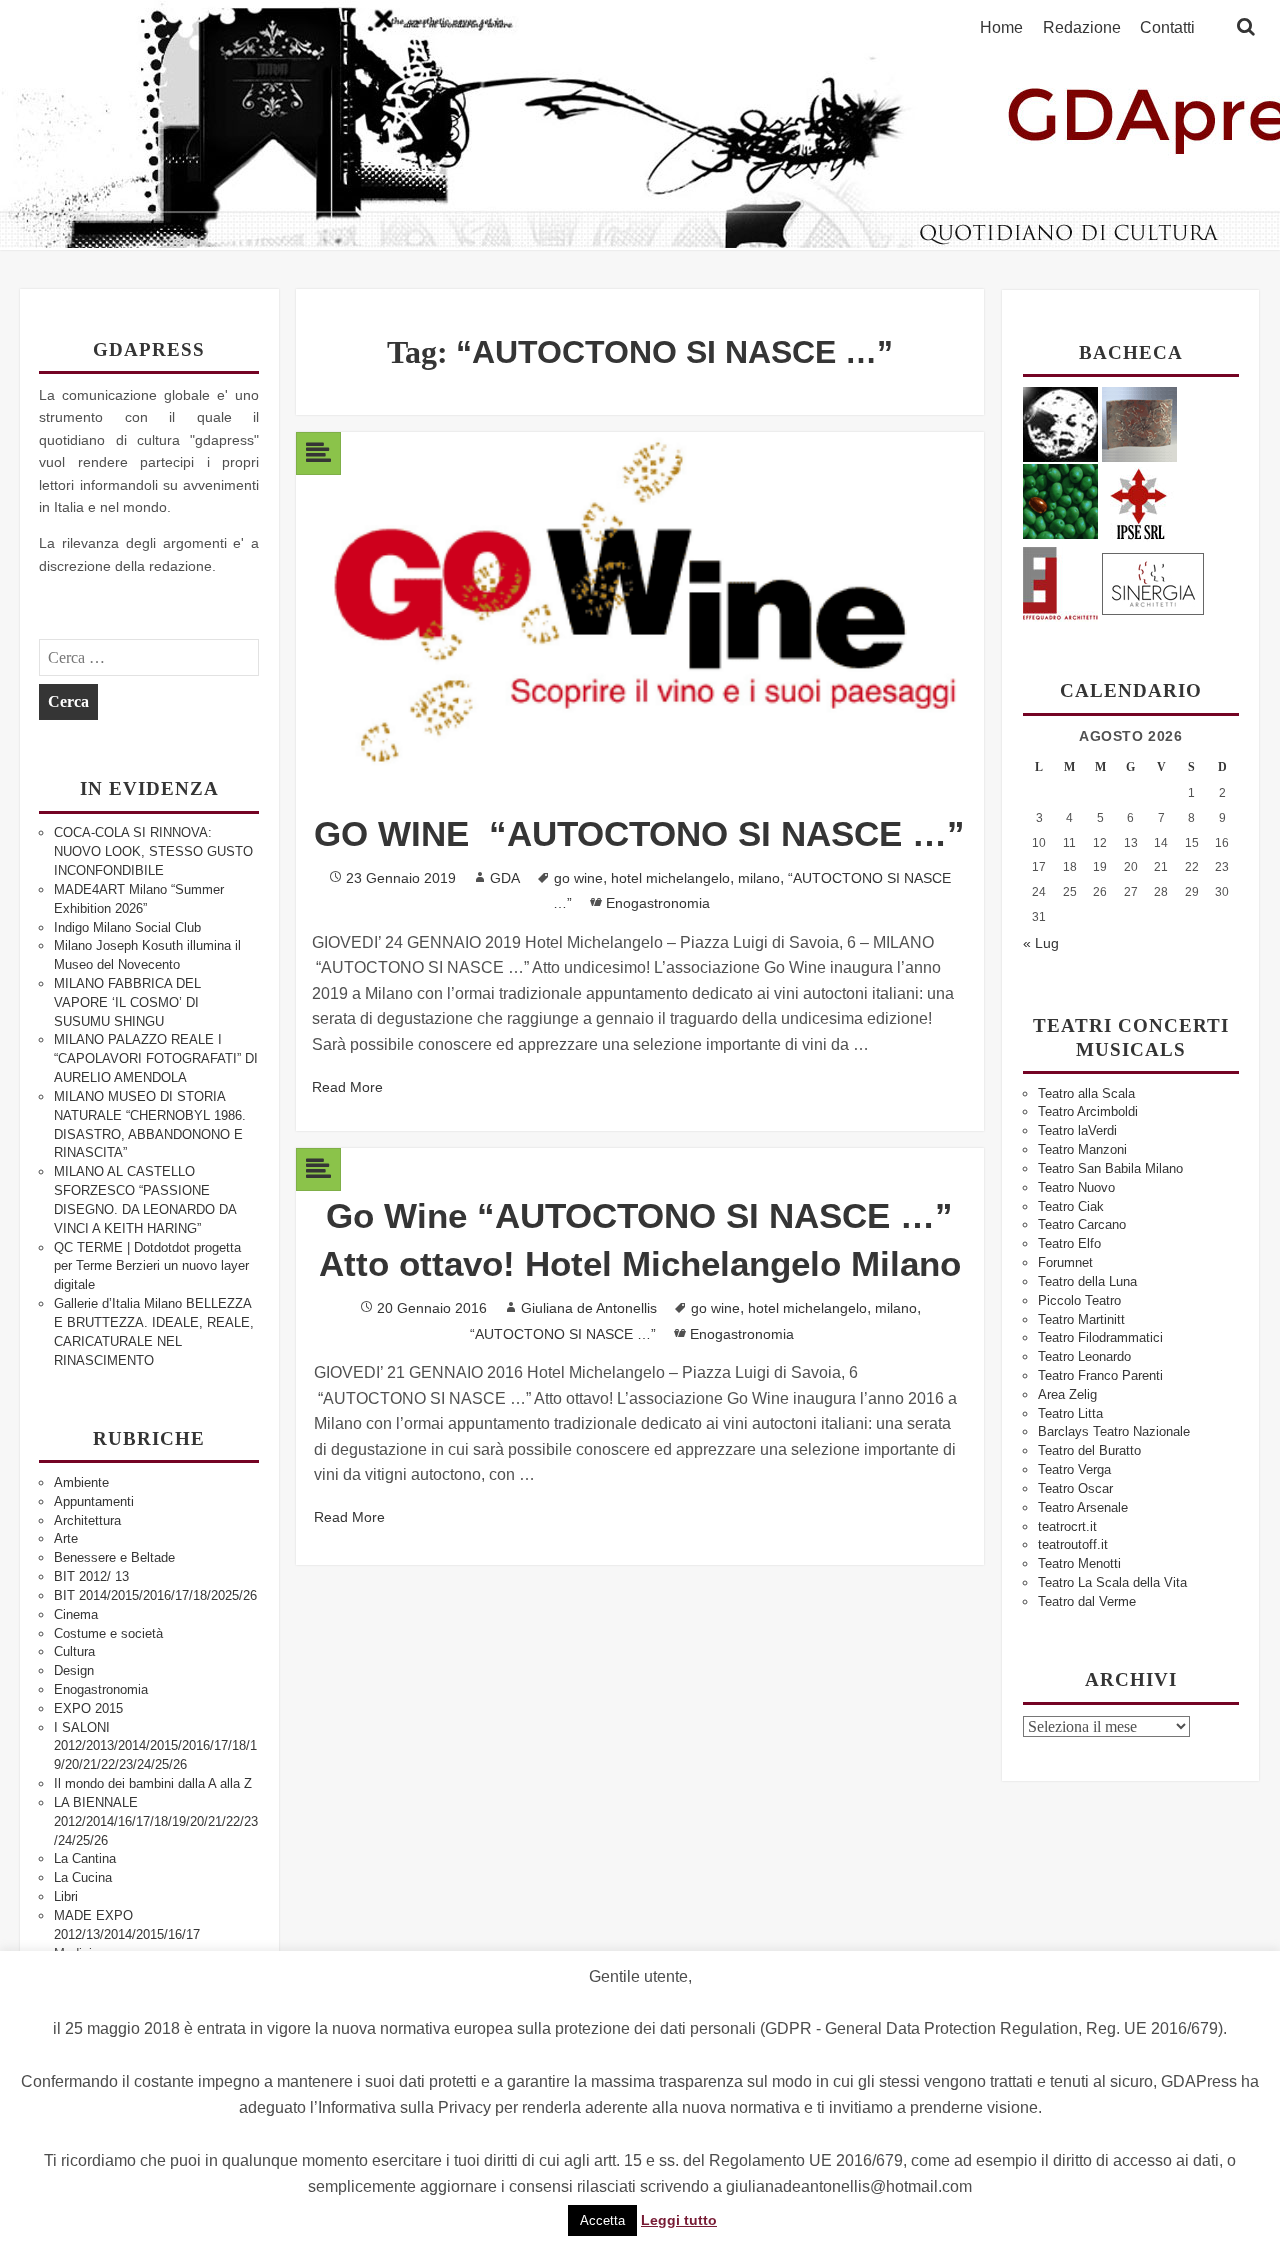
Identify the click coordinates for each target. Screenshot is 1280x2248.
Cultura (74, 1651)
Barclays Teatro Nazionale (1114, 1431)
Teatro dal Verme (1087, 1601)
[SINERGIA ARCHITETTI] (1153, 580)
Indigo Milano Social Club (127, 927)
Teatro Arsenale (1083, 1507)
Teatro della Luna (1087, 1281)
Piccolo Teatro (1079, 1300)
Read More (347, 1087)
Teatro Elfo (1069, 1243)
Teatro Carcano (1082, 1224)
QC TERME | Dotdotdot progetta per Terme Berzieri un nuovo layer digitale (151, 1266)
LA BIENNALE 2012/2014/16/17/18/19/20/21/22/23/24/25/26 (156, 1821)
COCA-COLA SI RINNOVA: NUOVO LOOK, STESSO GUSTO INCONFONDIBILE (153, 851)
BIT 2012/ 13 (91, 1576)
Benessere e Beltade (114, 1557)
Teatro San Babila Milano (1110, 1168)
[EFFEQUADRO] (1060, 580)
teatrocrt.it (1067, 1526)
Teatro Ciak (1071, 1206)
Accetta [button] (602, 2220)
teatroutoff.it (1073, 1544)
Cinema (76, 1614)
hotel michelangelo (670, 878)
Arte (66, 1538)
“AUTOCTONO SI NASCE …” (563, 1334)
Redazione (1082, 28)
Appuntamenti (94, 1501)
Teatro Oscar (1075, 1488)
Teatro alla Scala (1086, 1093)
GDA (505, 878)
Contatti (1167, 28)
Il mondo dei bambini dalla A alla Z (153, 1783)
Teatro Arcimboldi (1088, 1111)
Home (1001, 28)
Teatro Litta (1070, 1413)
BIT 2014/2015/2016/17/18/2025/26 (155, 1595)
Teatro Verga (1074, 1469)
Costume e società (108, 1633)
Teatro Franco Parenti (1100, 1375)
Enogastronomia (101, 1689)
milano (759, 878)
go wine (578, 878)
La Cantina (85, 1858)
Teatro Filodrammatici (1100, 1337)
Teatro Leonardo (1084, 1356)
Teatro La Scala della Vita (1112, 1582)
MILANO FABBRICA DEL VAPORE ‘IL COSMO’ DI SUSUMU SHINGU (127, 1002)
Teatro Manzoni (1082, 1149)
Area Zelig (1067, 1394)
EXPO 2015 (88, 1708)
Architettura (87, 1520)
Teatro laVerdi (1077, 1130)
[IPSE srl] (1139, 500)
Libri (66, 1896)
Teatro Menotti (1079, 1563)
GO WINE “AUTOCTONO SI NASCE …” (639, 833)
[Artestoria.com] (1139, 423)
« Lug (1041, 943)
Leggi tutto (679, 2220)
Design (74, 1670)
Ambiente (81, 1482)
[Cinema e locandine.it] (1060, 423)
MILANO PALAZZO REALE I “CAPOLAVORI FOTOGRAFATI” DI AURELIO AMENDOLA (156, 1058)
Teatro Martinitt (1081, 1319)
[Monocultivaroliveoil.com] (1060, 500)
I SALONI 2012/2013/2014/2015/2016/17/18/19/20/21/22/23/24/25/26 (155, 1746)
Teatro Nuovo (1076, 1187)
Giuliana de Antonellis (589, 1308)
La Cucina (83, 1877)
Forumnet (1065, 1262)
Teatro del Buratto (1089, 1450)
